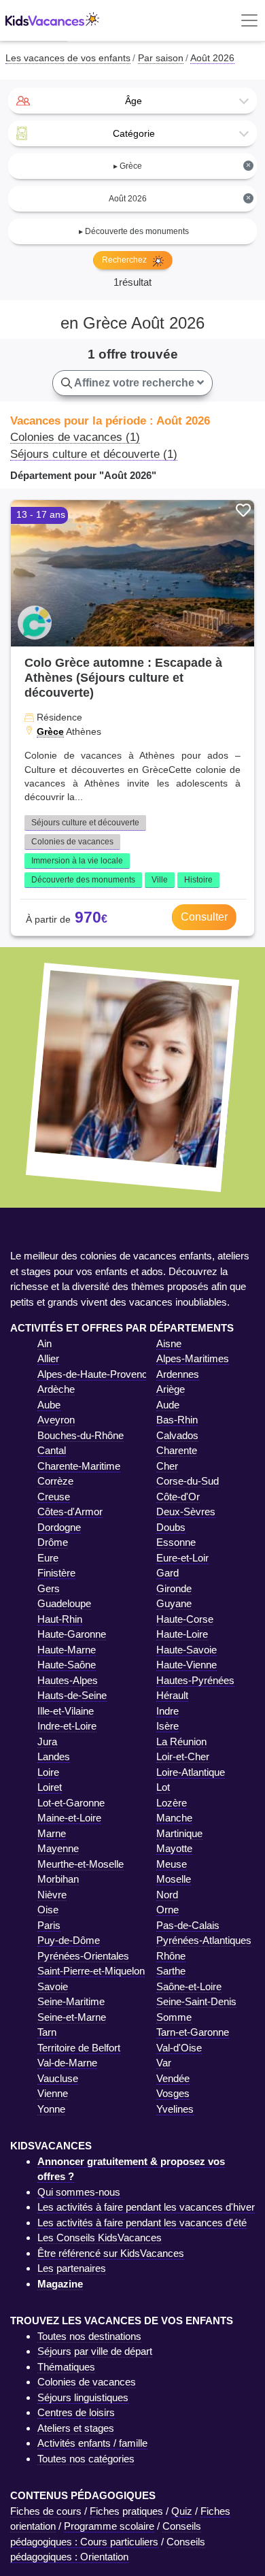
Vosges (173, 2093)
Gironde (174, 1588)
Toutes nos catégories (86, 2459)
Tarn (47, 2032)
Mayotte (174, 1848)
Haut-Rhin (60, 1619)
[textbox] (132, 101)
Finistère (56, 1573)
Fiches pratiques (126, 2511)
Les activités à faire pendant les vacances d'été (142, 2223)
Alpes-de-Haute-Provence (95, 1374)
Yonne (51, 2109)
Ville (160, 880)
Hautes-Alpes (68, 1680)
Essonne (176, 1542)
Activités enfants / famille (92, 2443)
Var (164, 2063)
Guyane (174, 1603)
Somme (174, 2017)
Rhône (171, 1956)
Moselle (174, 1879)
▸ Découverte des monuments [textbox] (134, 231)
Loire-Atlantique (191, 1772)
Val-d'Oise (179, 2048)
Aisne (169, 1343)
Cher (167, 1466)
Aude (168, 1405)
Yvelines (175, 2109)
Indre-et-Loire (67, 1726)
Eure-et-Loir (182, 1558)
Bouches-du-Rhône (81, 1435)
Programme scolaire (109, 2526)
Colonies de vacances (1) (75, 437)
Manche (174, 1818)
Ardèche (56, 1389)
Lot (163, 1787)
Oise (48, 1910)
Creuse (54, 1497)
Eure (48, 1558)
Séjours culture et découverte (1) (94, 454)
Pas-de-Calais (188, 1925)
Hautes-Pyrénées (195, 1680)
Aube (49, 1405)
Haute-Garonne (72, 1634)
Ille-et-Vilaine (66, 1711)
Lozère (172, 1803)
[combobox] (132, 101)
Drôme (53, 1542)
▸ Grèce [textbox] (182, 166)
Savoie (53, 1986)
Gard (167, 1573)
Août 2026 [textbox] (180, 198)
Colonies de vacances (72, 842)
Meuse (172, 1864)
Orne (167, 1910)
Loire (48, 1772)
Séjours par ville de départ (95, 2351)
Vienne (53, 2093)
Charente (177, 1450)
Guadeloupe (64, 1603)
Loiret (50, 1787)
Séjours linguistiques (83, 2397)
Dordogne (59, 1527)
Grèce (50, 731)
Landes (54, 1756)
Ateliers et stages (76, 2428)
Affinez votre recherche (135, 383)
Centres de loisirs (76, 2412)
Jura (47, 1741)
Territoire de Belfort (79, 2048)
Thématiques (66, 2367)
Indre (167, 1711)
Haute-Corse (185, 1619)
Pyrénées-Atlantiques (204, 1940)
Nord (167, 1895)
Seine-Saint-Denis (196, 2001)
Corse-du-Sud (188, 1481)
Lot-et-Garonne (71, 1803)
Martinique (179, 1833)
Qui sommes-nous (79, 2192)
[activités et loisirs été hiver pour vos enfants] (52, 21)
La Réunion (181, 1741)
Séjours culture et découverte (85, 823)
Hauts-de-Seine (72, 1695)
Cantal (52, 1450)
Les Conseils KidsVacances (100, 2238)
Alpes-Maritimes (193, 1358)
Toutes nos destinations (89, 2336)
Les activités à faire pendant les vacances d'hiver (146, 2207)
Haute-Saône (67, 1665)
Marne (52, 1833)
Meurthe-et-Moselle (81, 1864)
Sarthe (171, 1971)
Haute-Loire (182, 1634)
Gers (49, 1588)
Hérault (172, 1695)
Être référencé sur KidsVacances (111, 2253)
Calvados (177, 1435)
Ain (45, 1343)
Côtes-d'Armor (70, 1512)
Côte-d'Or (178, 1497)
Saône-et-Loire (189, 1986)
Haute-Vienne (187, 1665)
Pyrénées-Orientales (83, 1956)
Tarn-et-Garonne (193, 2032)
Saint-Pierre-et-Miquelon (91, 1971)
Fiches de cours (46, 2511)
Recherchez (125, 260)
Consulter (204, 917)
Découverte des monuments (83, 880)
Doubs (171, 1527)
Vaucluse (58, 2078)
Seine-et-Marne (72, 2017)
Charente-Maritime (79, 1466)
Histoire (198, 880)
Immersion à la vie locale (77, 861)
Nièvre (52, 1895)
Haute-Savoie (187, 1650)
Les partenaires (72, 2268)
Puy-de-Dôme (69, 1940)
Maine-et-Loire (69, 1818)
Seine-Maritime (71, 2001)
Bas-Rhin (177, 1420)
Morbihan (58, 1879)
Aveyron (56, 1420)
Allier (48, 1358)
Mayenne (58, 1848)
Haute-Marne (67, 1650)
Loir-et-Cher (183, 1756)
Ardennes (178, 1374)
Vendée (173, 2078)
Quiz (182, 2511)
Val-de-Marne (67, 2063)
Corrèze (55, 1481)
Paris (49, 1925)
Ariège (171, 1389)
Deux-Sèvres (186, 1512)
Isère (167, 1726)
